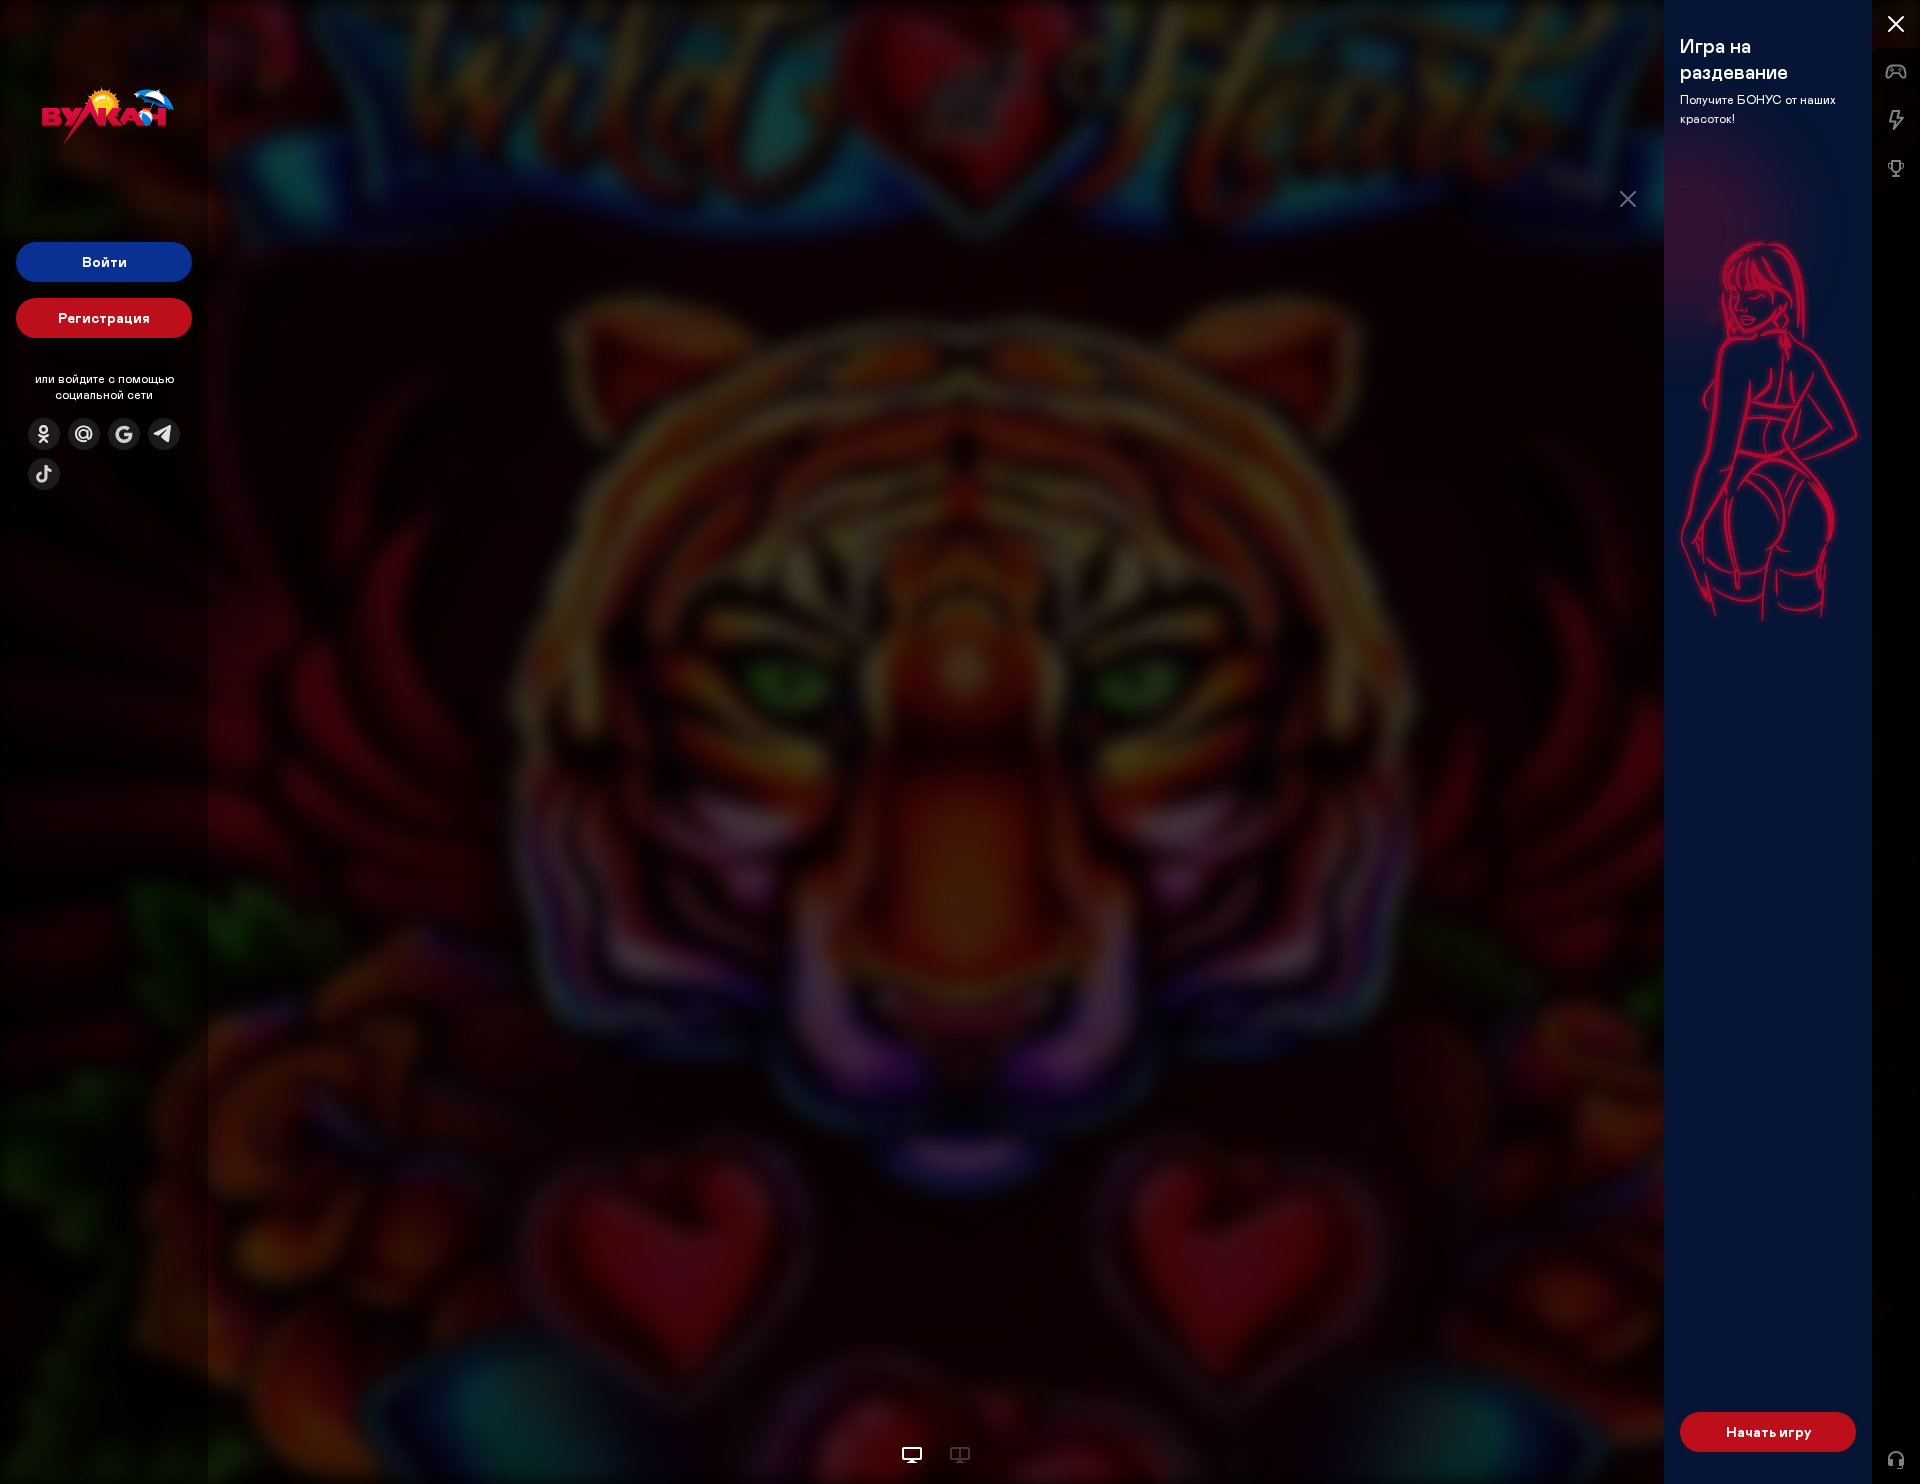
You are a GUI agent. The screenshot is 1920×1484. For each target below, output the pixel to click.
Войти (104, 261)
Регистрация (104, 317)
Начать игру (1768, 1431)
